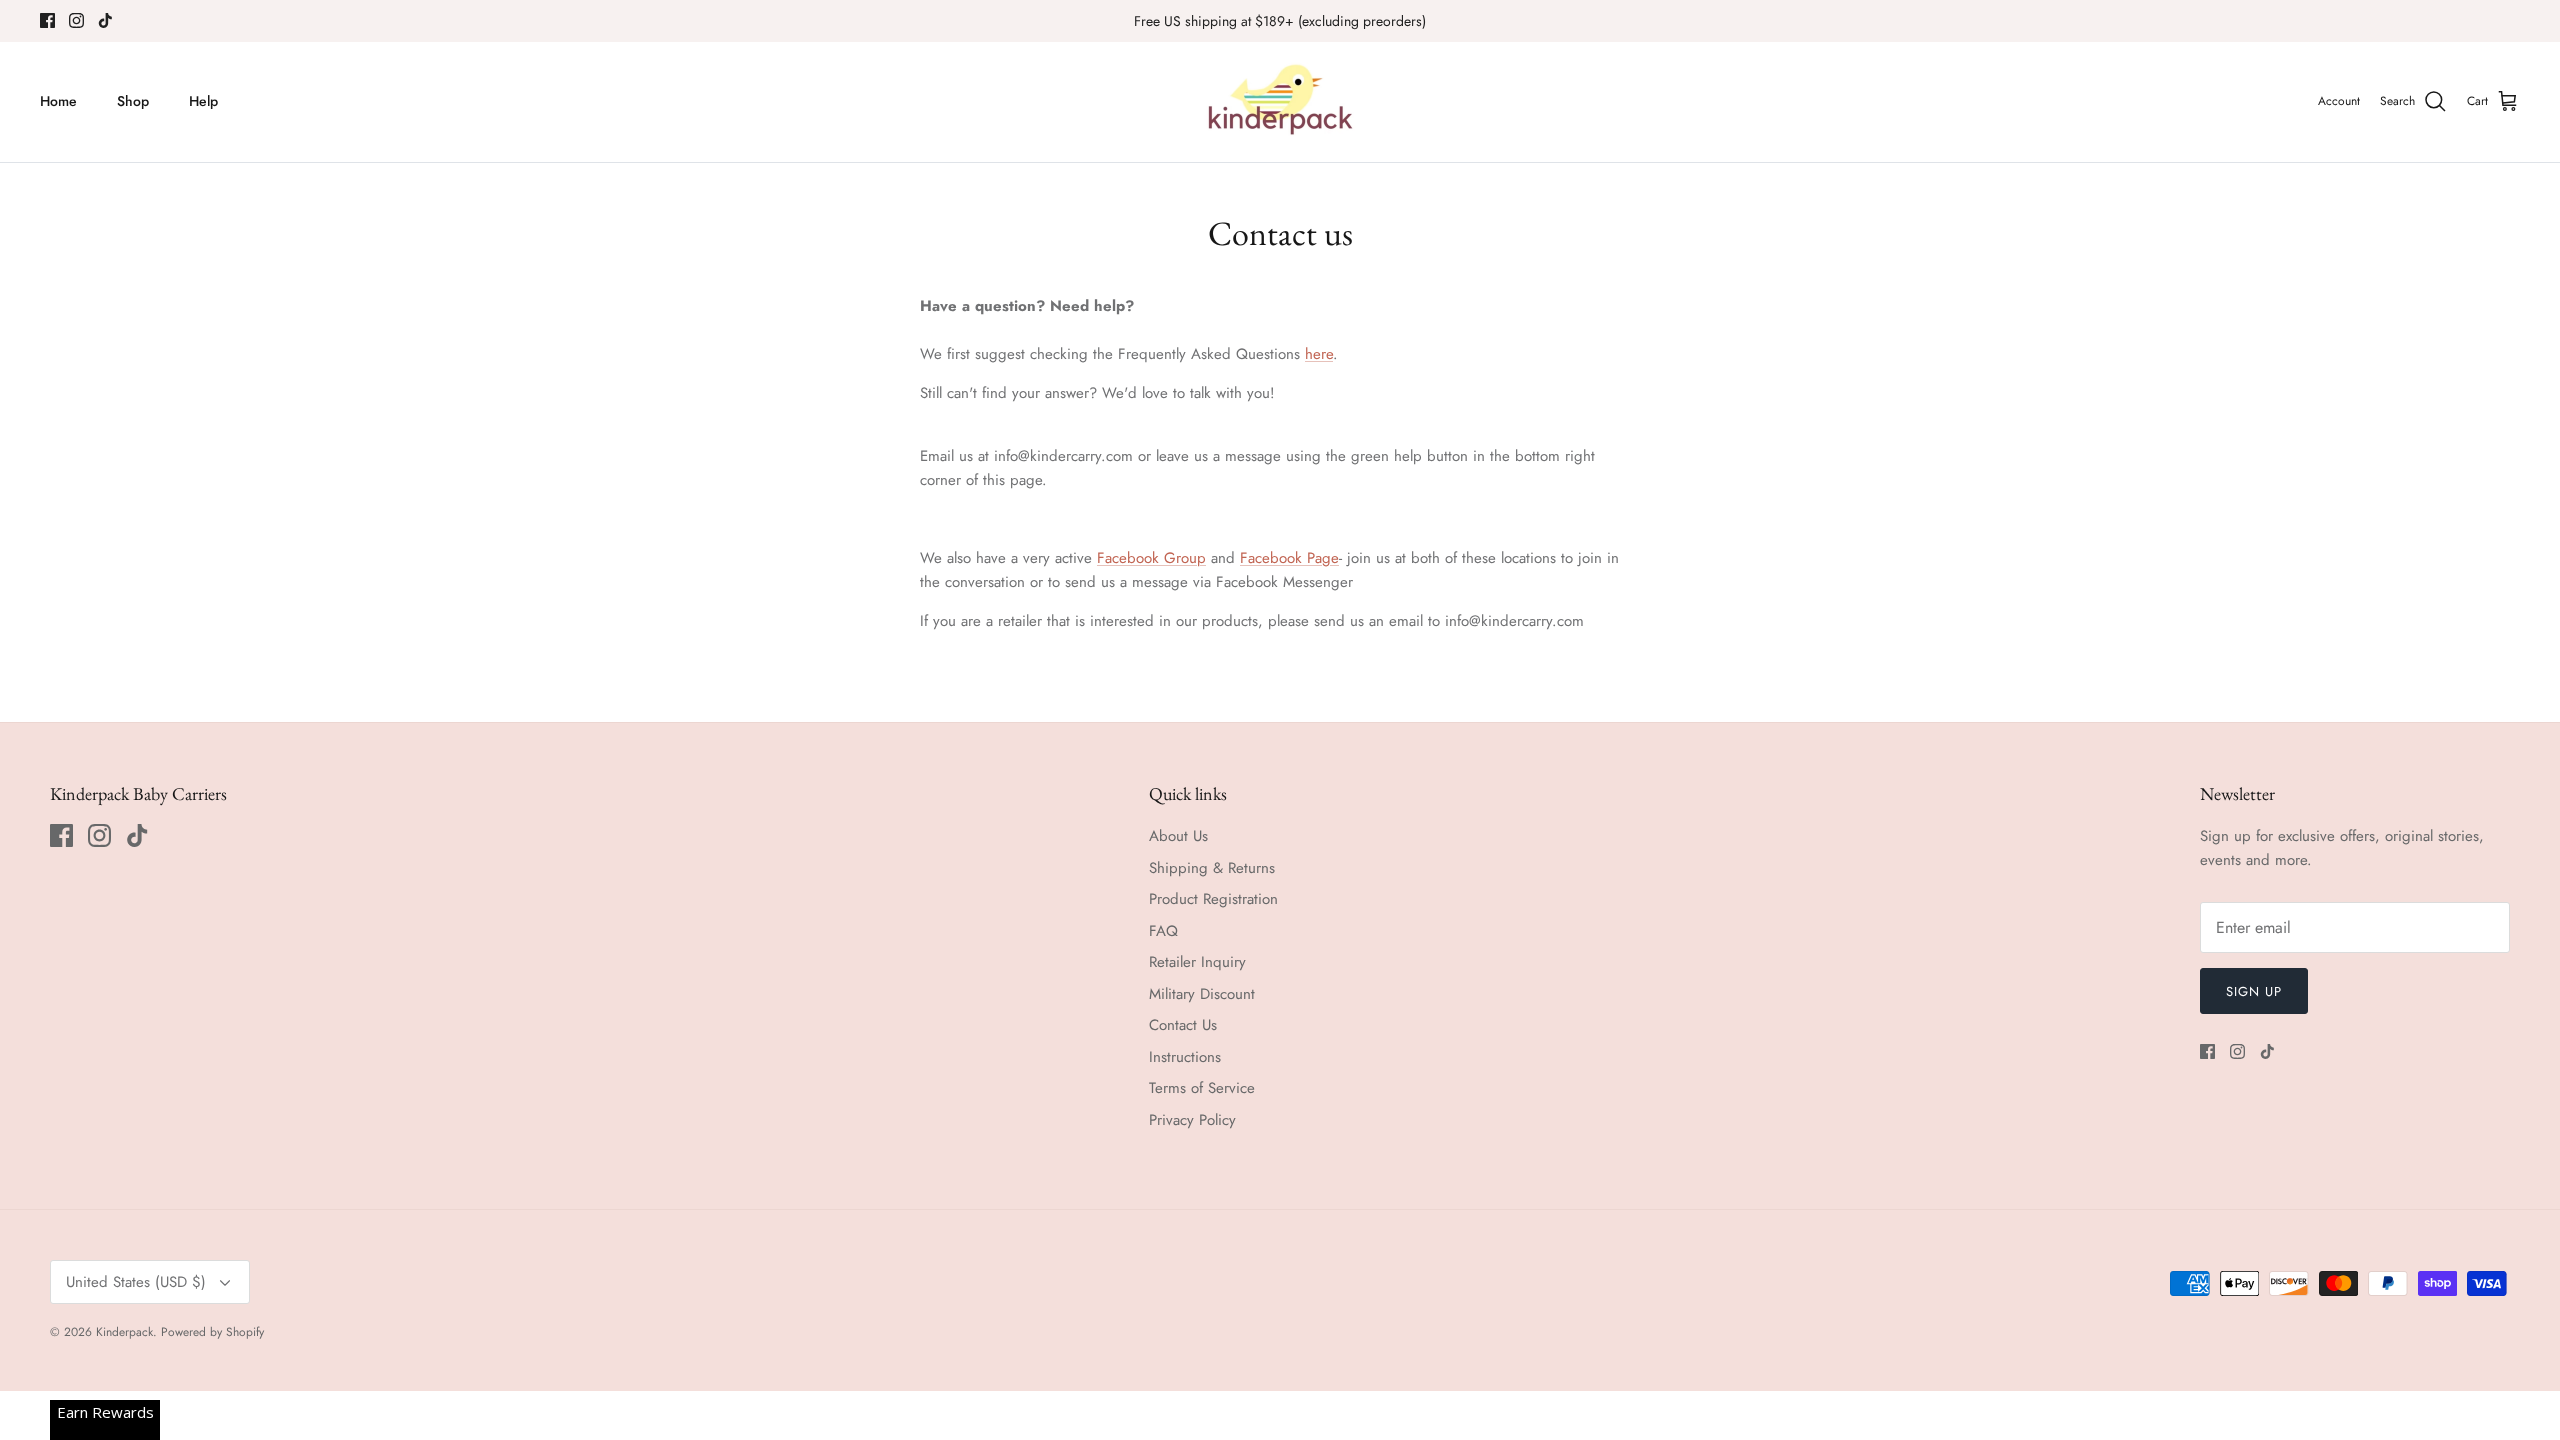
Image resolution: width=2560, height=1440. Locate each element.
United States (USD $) (136, 1282)
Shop (133, 101)
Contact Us (1183, 1025)
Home (58, 101)
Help (203, 101)
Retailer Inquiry (1197, 962)
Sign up (2254, 991)
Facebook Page (1289, 558)
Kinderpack (124, 1332)
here (1319, 354)
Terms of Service (1202, 1088)
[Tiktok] (105, 20)
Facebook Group (1151, 558)
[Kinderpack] (1280, 102)
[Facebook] (47, 20)
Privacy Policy (1192, 1120)
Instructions (1185, 1057)
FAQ (1163, 931)
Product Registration (1213, 899)
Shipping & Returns (1212, 868)
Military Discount (1202, 994)
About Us (1178, 836)
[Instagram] (76, 20)
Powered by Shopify (212, 1332)
